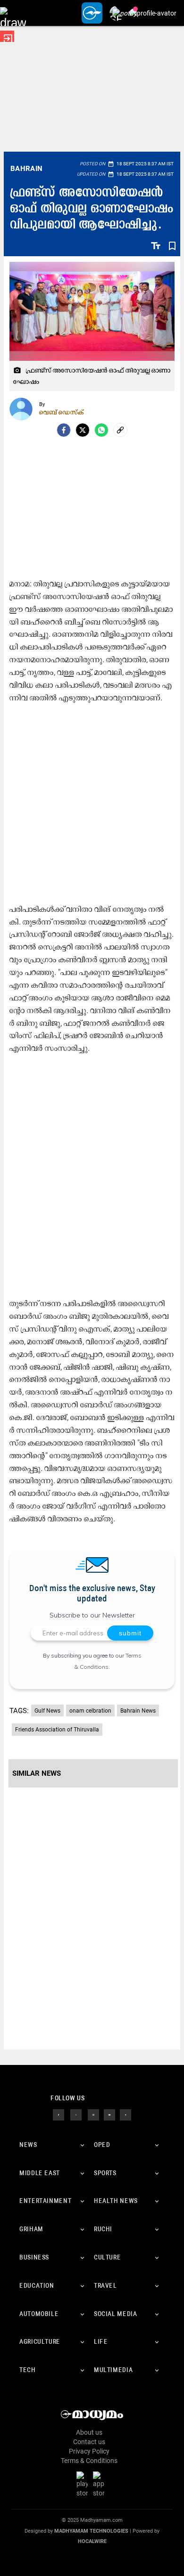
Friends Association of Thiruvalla (57, 1730)
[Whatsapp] (101, 430)
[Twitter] (83, 430)
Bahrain (27, 169)
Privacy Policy (89, 2451)
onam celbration (90, 1711)
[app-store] (100, 2484)
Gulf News (47, 1711)
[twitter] (76, 2114)
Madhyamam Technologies (91, 2531)
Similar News (37, 1773)
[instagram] (93, 2114)
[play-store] (84, 2484)
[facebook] (64, 430)
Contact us (89, 2442)
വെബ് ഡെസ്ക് (62, 412)
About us (89, 2432)
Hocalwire (92, 2541)
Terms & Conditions (89, 2461)
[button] (13, 13)
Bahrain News (138, 1711)
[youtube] (109, 2114)
